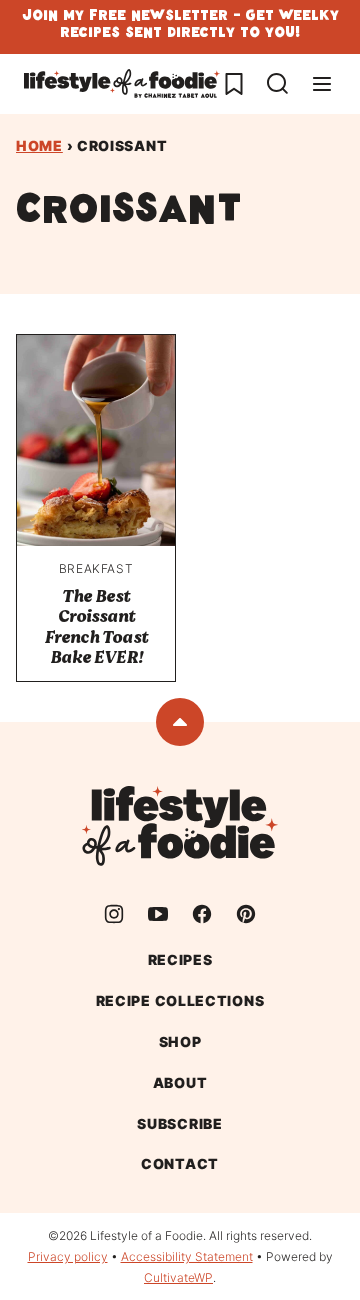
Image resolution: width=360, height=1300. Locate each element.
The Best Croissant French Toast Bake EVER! (96, 627)
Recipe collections (180, 1000)
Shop (180, 1041)
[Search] (278, 84)
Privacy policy (68, 1256)
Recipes (180, 959)
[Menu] (322, 84)
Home (39, 145)
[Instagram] (114, 914)
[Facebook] (202, 914)
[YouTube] (158, 914)
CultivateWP (178, 1277)
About (180, 1082)
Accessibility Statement (187, 1256)
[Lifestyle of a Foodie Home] (122, 84)
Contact (180, 1163)
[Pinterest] (246, 914)
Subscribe (179, 1123)
